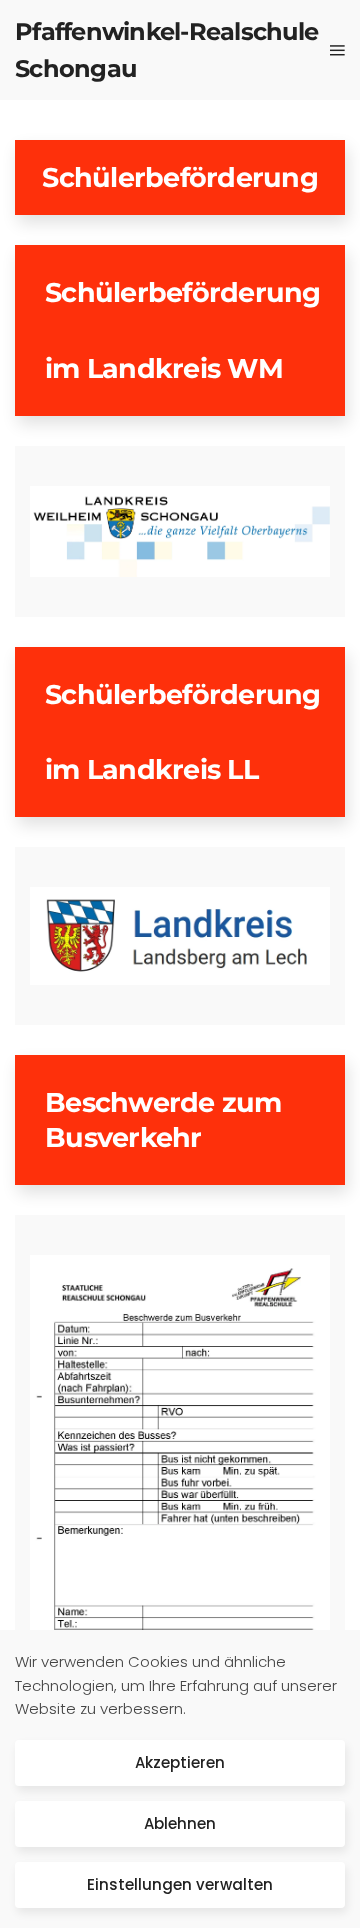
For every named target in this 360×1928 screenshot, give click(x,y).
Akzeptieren (180, 1762)
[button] (337, 50)
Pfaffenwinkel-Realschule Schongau (166, 50)
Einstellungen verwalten (180, 1884)
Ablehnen (180, 1823)
